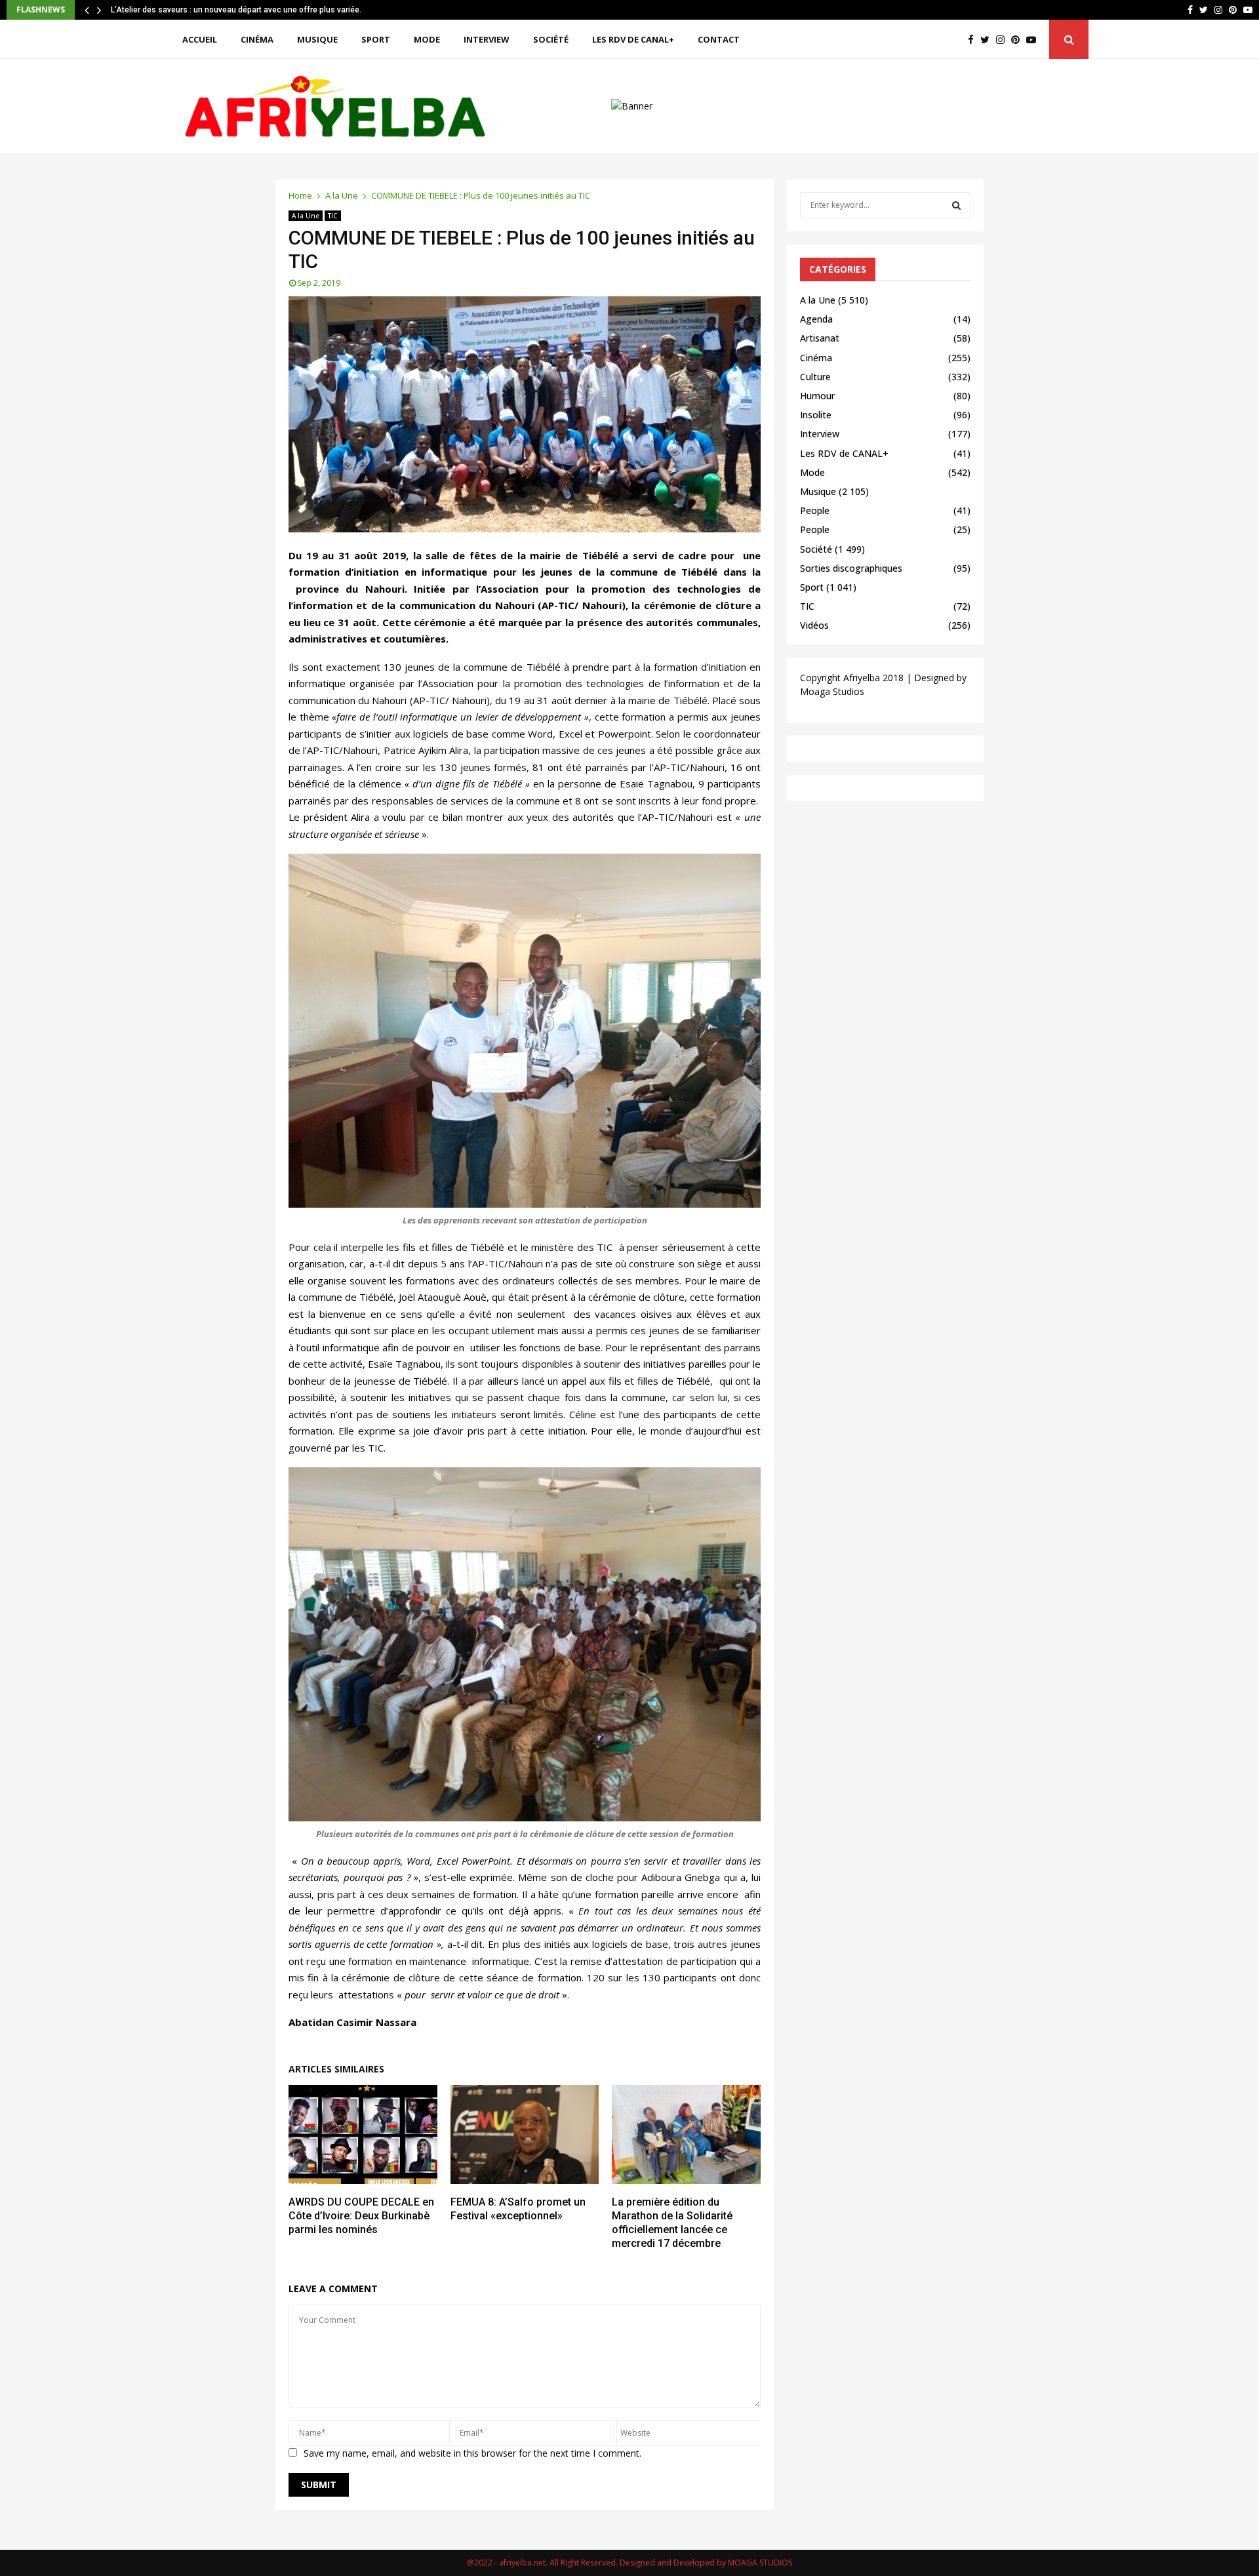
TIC (333, 216)
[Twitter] (988, 40)
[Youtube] (1034, 40)
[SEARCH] (956, 205)
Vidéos (814, 625)
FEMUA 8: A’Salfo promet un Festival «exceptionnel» (518, 2209)
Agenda (816, 319)
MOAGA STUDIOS (760, 2563)
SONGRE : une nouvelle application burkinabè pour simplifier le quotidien (243, 10)
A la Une (306, 216)
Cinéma (257, 39)
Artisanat (820, 338)
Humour (817, 396)
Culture (815, 377)
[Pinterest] (1019, 40)
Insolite (816, 415)
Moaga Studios (832, 691)
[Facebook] (974, 40)
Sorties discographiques (851, 568)
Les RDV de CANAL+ (633, 39)
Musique (317, 39)
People (815, 510)
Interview (487, 39)
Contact (719, 39)
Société (551, 39)
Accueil (200, 39)
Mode (427, 39)
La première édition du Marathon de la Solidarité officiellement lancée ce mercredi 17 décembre (672, 2222)
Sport (376, 39)
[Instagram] (1004, 40)
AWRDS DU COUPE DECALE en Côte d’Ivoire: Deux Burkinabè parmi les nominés (361, 2216)
